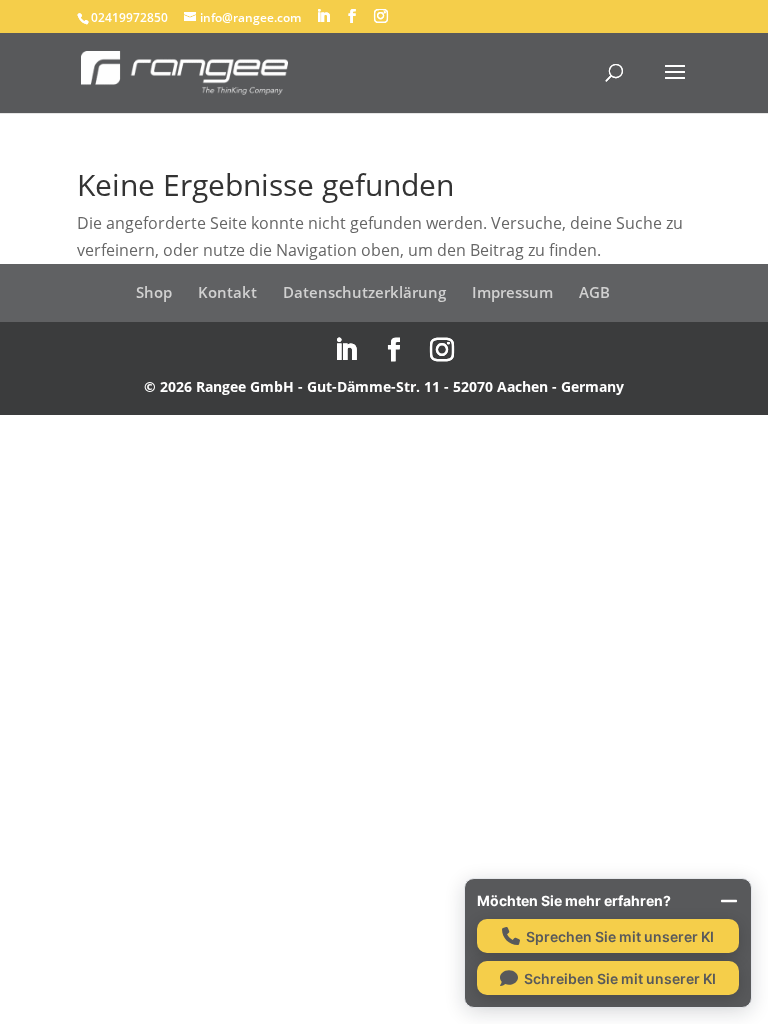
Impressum (512, 292)
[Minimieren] (729, 901)
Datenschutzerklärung (364, 292)
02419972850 (129, 17)
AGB (594, 292)
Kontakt (227, 292)
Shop (154, 292)
